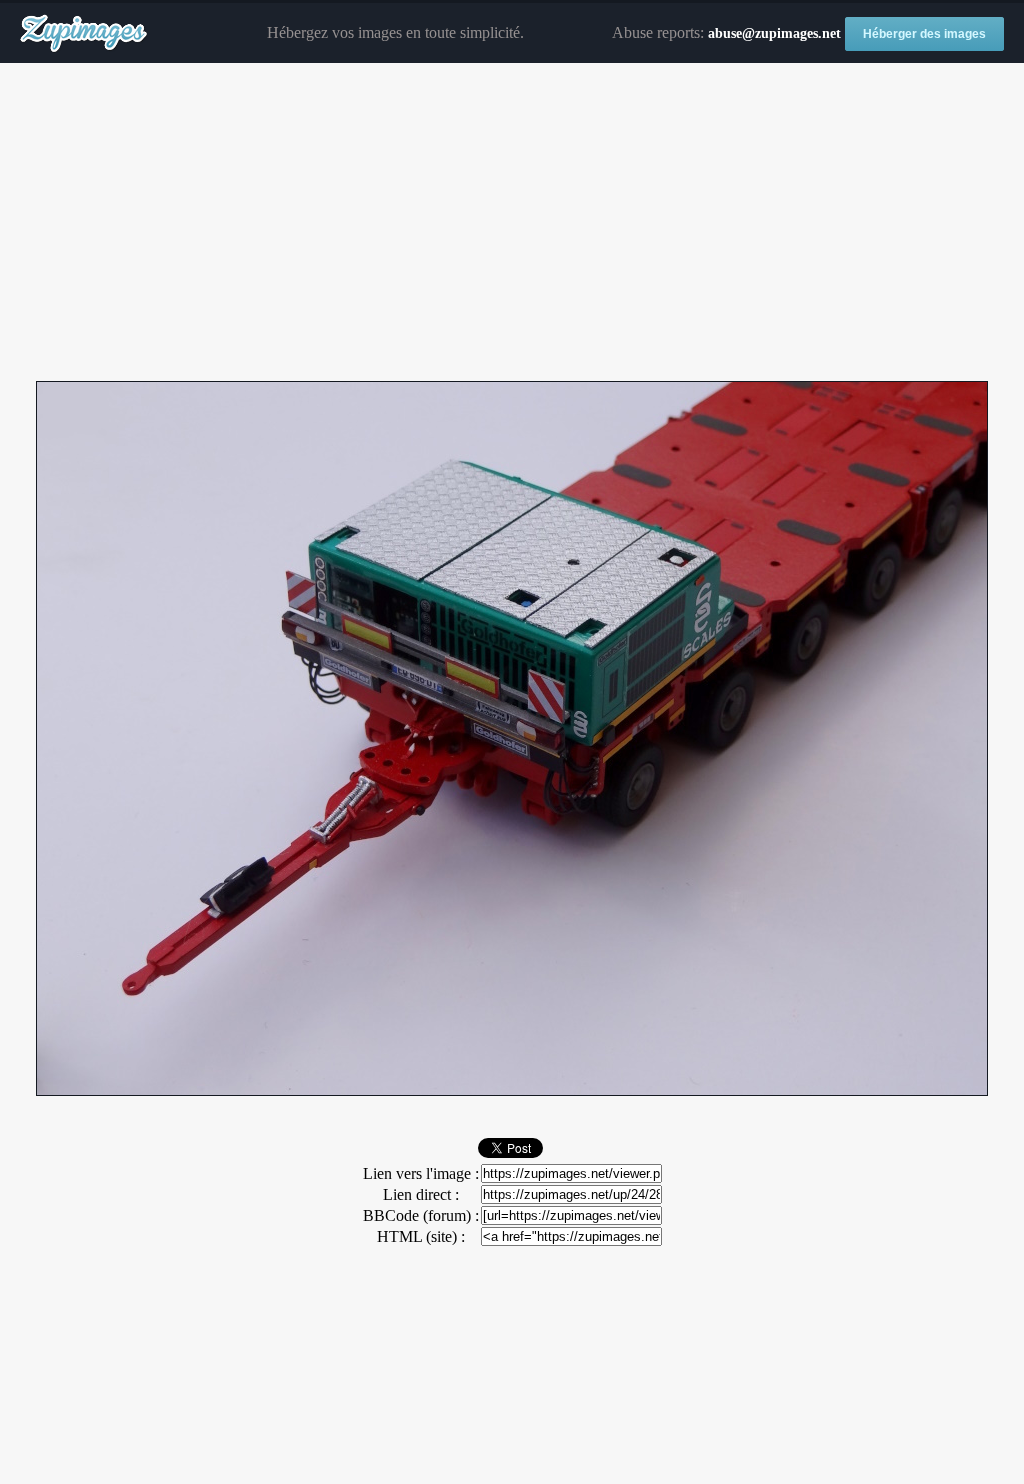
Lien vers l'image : (421, 1173)
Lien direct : (421, 1194)
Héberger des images (924, 34)
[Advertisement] (512, 223)
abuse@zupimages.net (774, 33)
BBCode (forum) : (421, 1215)
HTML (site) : (421, 1236)
